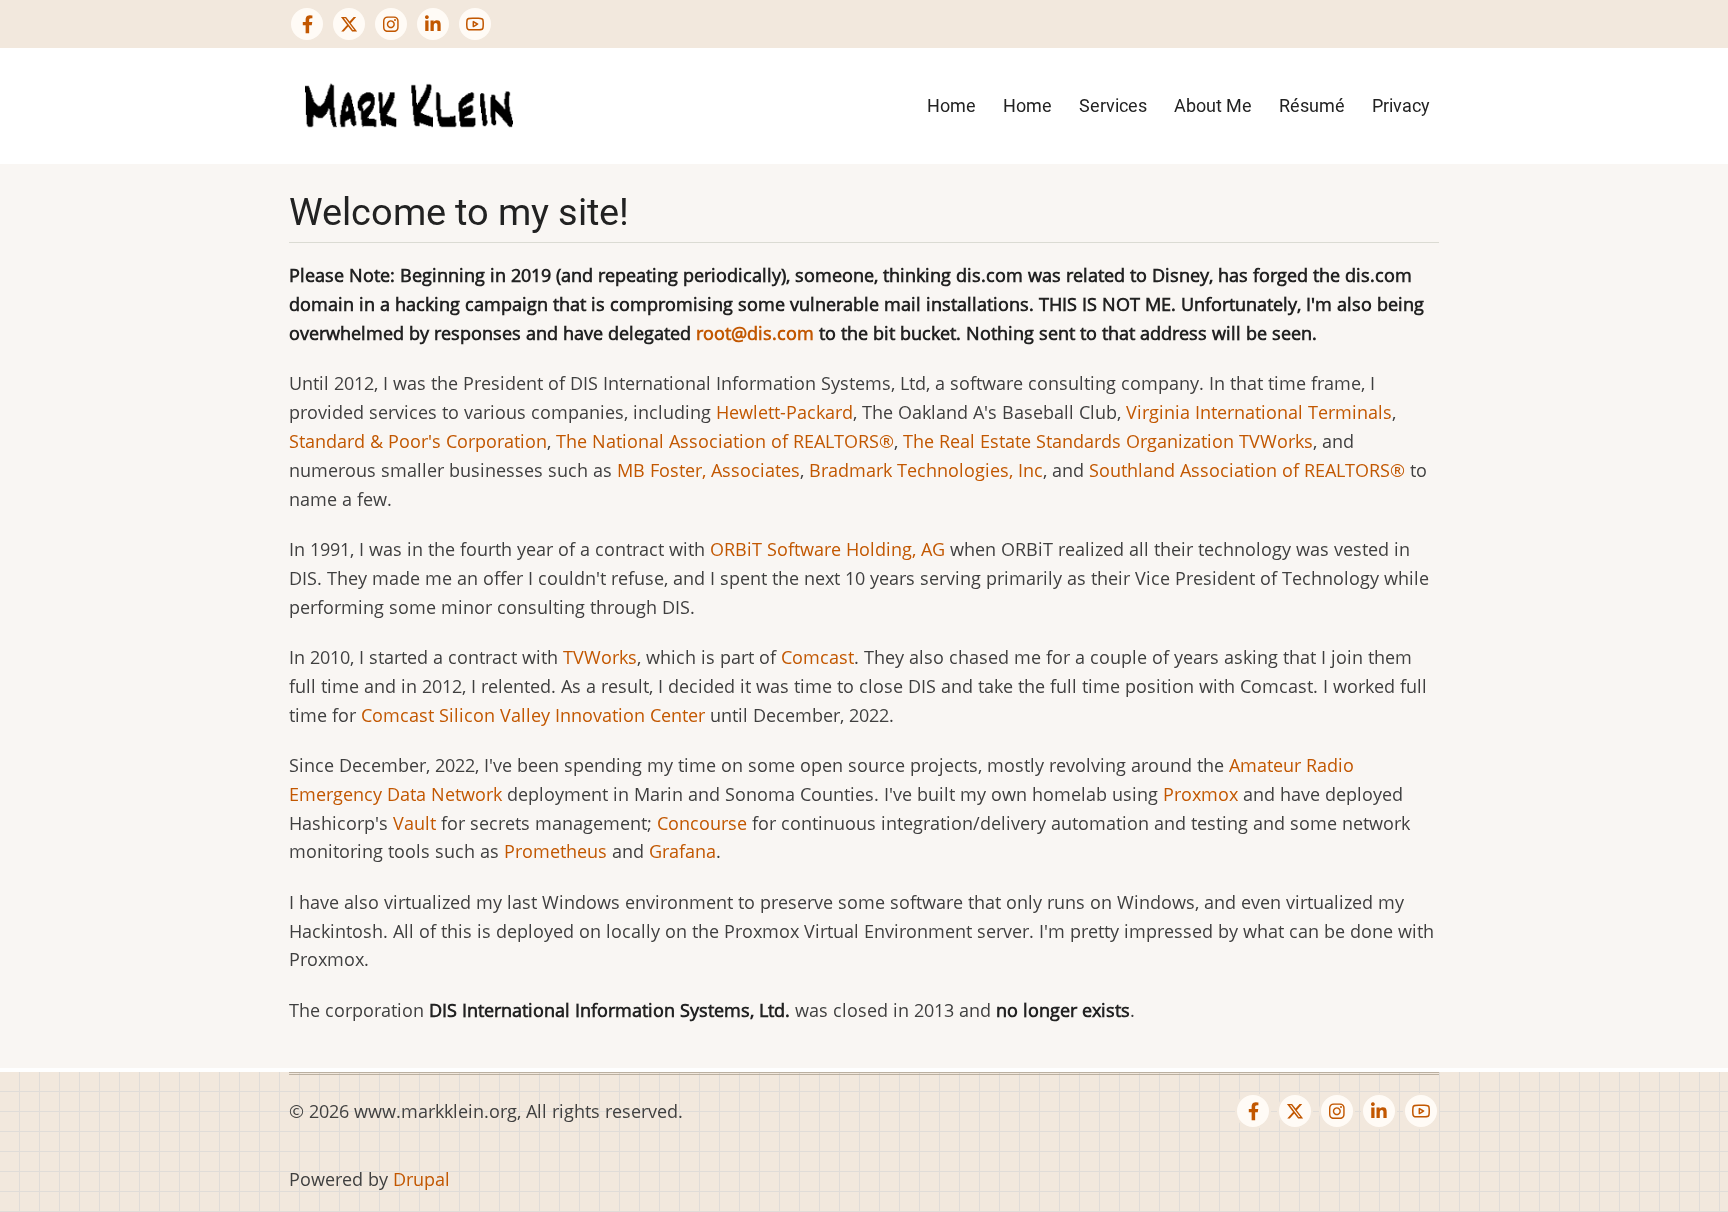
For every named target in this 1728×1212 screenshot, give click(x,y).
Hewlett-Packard (784, 412)
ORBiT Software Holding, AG (827, 549)
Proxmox (1200, 794)
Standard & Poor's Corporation (418, 441)
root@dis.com (755, 333)
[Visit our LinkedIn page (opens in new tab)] (433, 24)
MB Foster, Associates (708, 470)
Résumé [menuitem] (1312, 105)
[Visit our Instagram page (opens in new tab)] (391, 24)
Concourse (702, 823)
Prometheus (555, 851)
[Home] (409, 104)
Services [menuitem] (1113, 105)
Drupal (421, 1179)
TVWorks (1276, 441)
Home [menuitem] (951, 105)
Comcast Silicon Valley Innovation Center (533, 715)
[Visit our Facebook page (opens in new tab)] (307, 24)
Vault (414, 823)
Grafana (682, 851)
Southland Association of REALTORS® (1247, 470)
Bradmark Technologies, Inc (926, 470)
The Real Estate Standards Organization (1068, 441)
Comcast (817, 657)
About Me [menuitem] (1213, 105)
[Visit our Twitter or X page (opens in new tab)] (349, 24)
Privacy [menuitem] (1401, 105)
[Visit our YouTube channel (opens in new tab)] (475, 24)
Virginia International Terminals (1259, 412)
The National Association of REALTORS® (725, 441)
